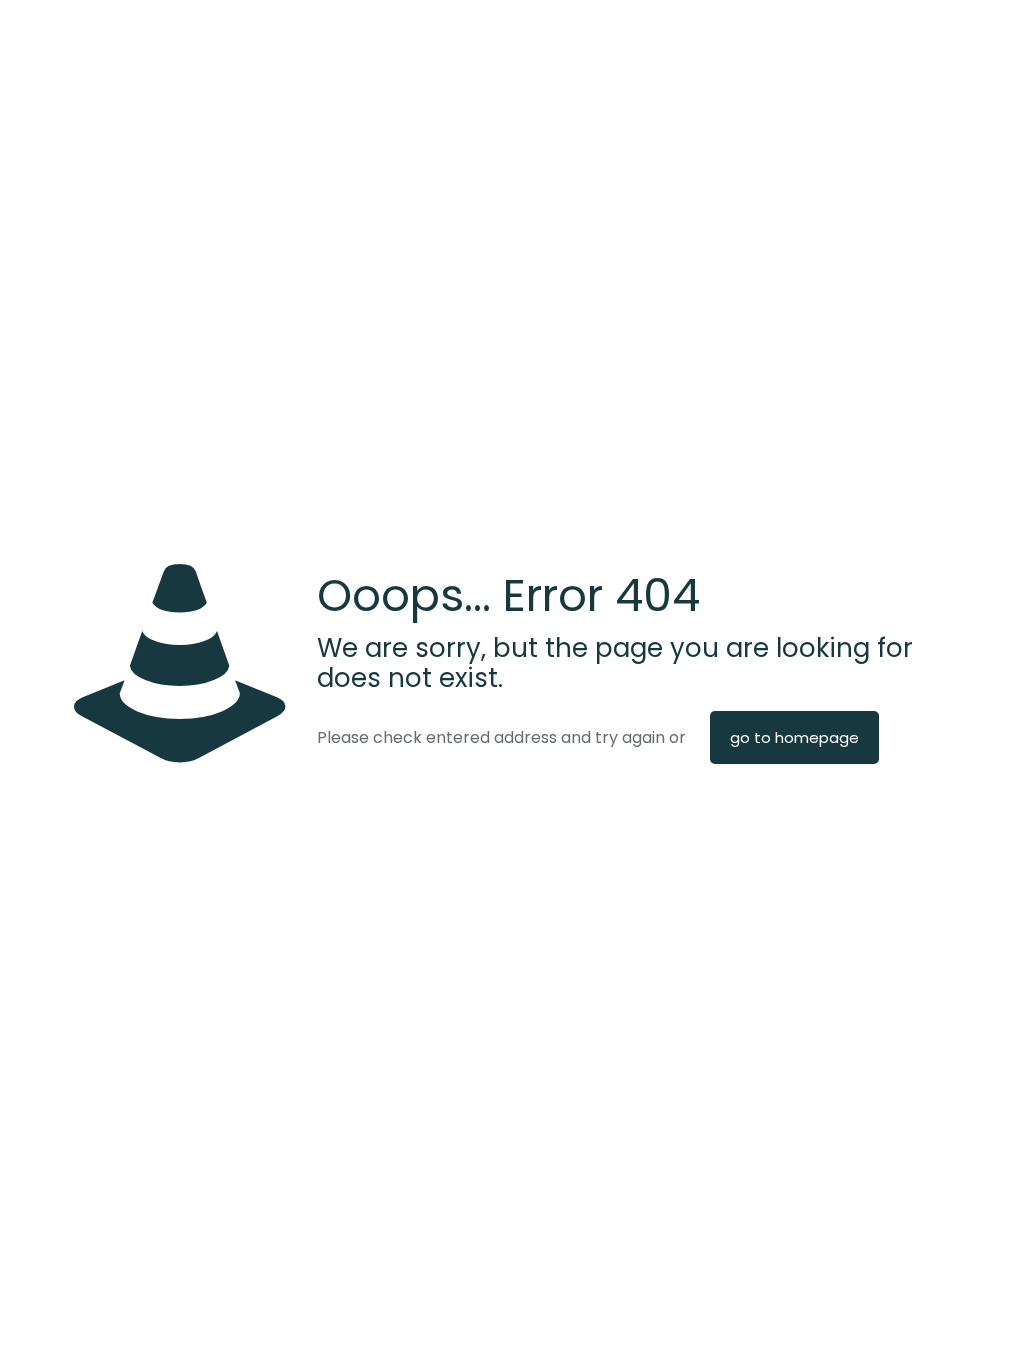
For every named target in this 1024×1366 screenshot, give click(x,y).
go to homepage (794, 737)
